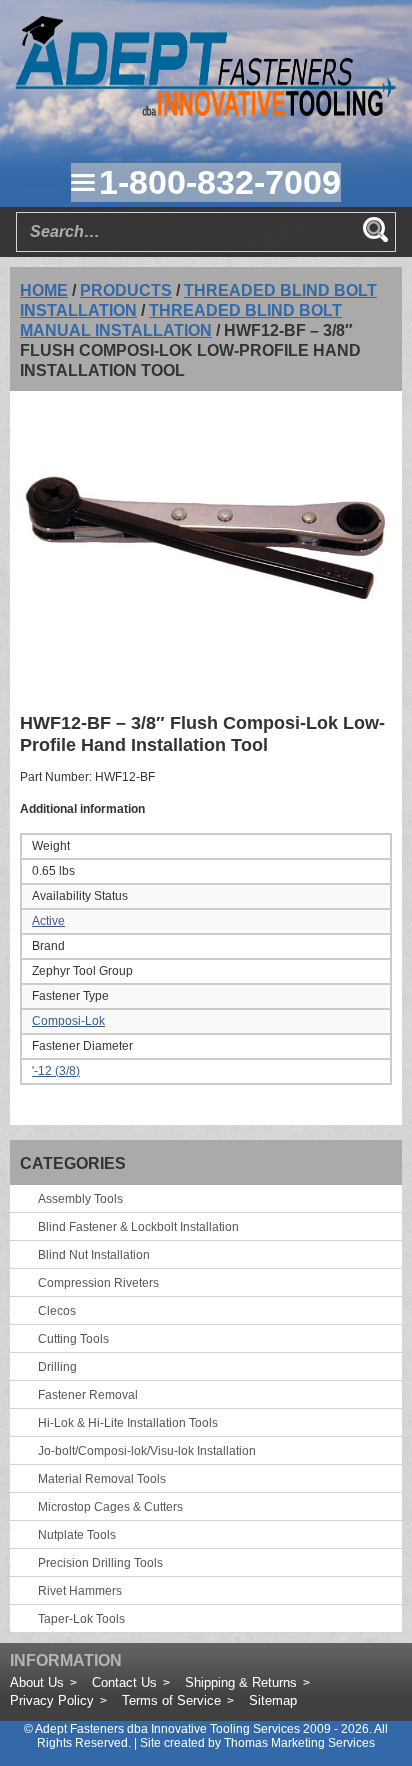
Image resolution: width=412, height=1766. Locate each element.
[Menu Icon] (83, 182)
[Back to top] (342, 1696)
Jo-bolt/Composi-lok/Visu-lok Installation (147, 1451)
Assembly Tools (80, 1199)
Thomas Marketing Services (299, 1743)
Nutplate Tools (77, 1535)
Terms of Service (171, 1700)
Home (44, 290)
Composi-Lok (68, 1021)
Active (48, 921)
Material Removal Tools (102, 1479)
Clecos (57, 1311)
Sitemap (273, 1700)
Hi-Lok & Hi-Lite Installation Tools (128, 1423)
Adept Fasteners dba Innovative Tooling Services (167, 1729)
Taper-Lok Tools (81, 1619)
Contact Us (124, 1682)
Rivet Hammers (80, 1591)
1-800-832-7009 (220, 182)
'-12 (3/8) (56, 1071)
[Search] (375, 229)
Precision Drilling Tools (100, 1563)
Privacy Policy (52, 1700)
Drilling (57, 1367)
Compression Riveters (98, 1283)
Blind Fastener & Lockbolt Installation (138, 1227)
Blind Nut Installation (94, 1255)
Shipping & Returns (241, 1682)
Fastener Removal (88, 1395)
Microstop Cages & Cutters (110, 1507)
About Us (37, 1682)
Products (126, 290)
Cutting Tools (73, 1339)
